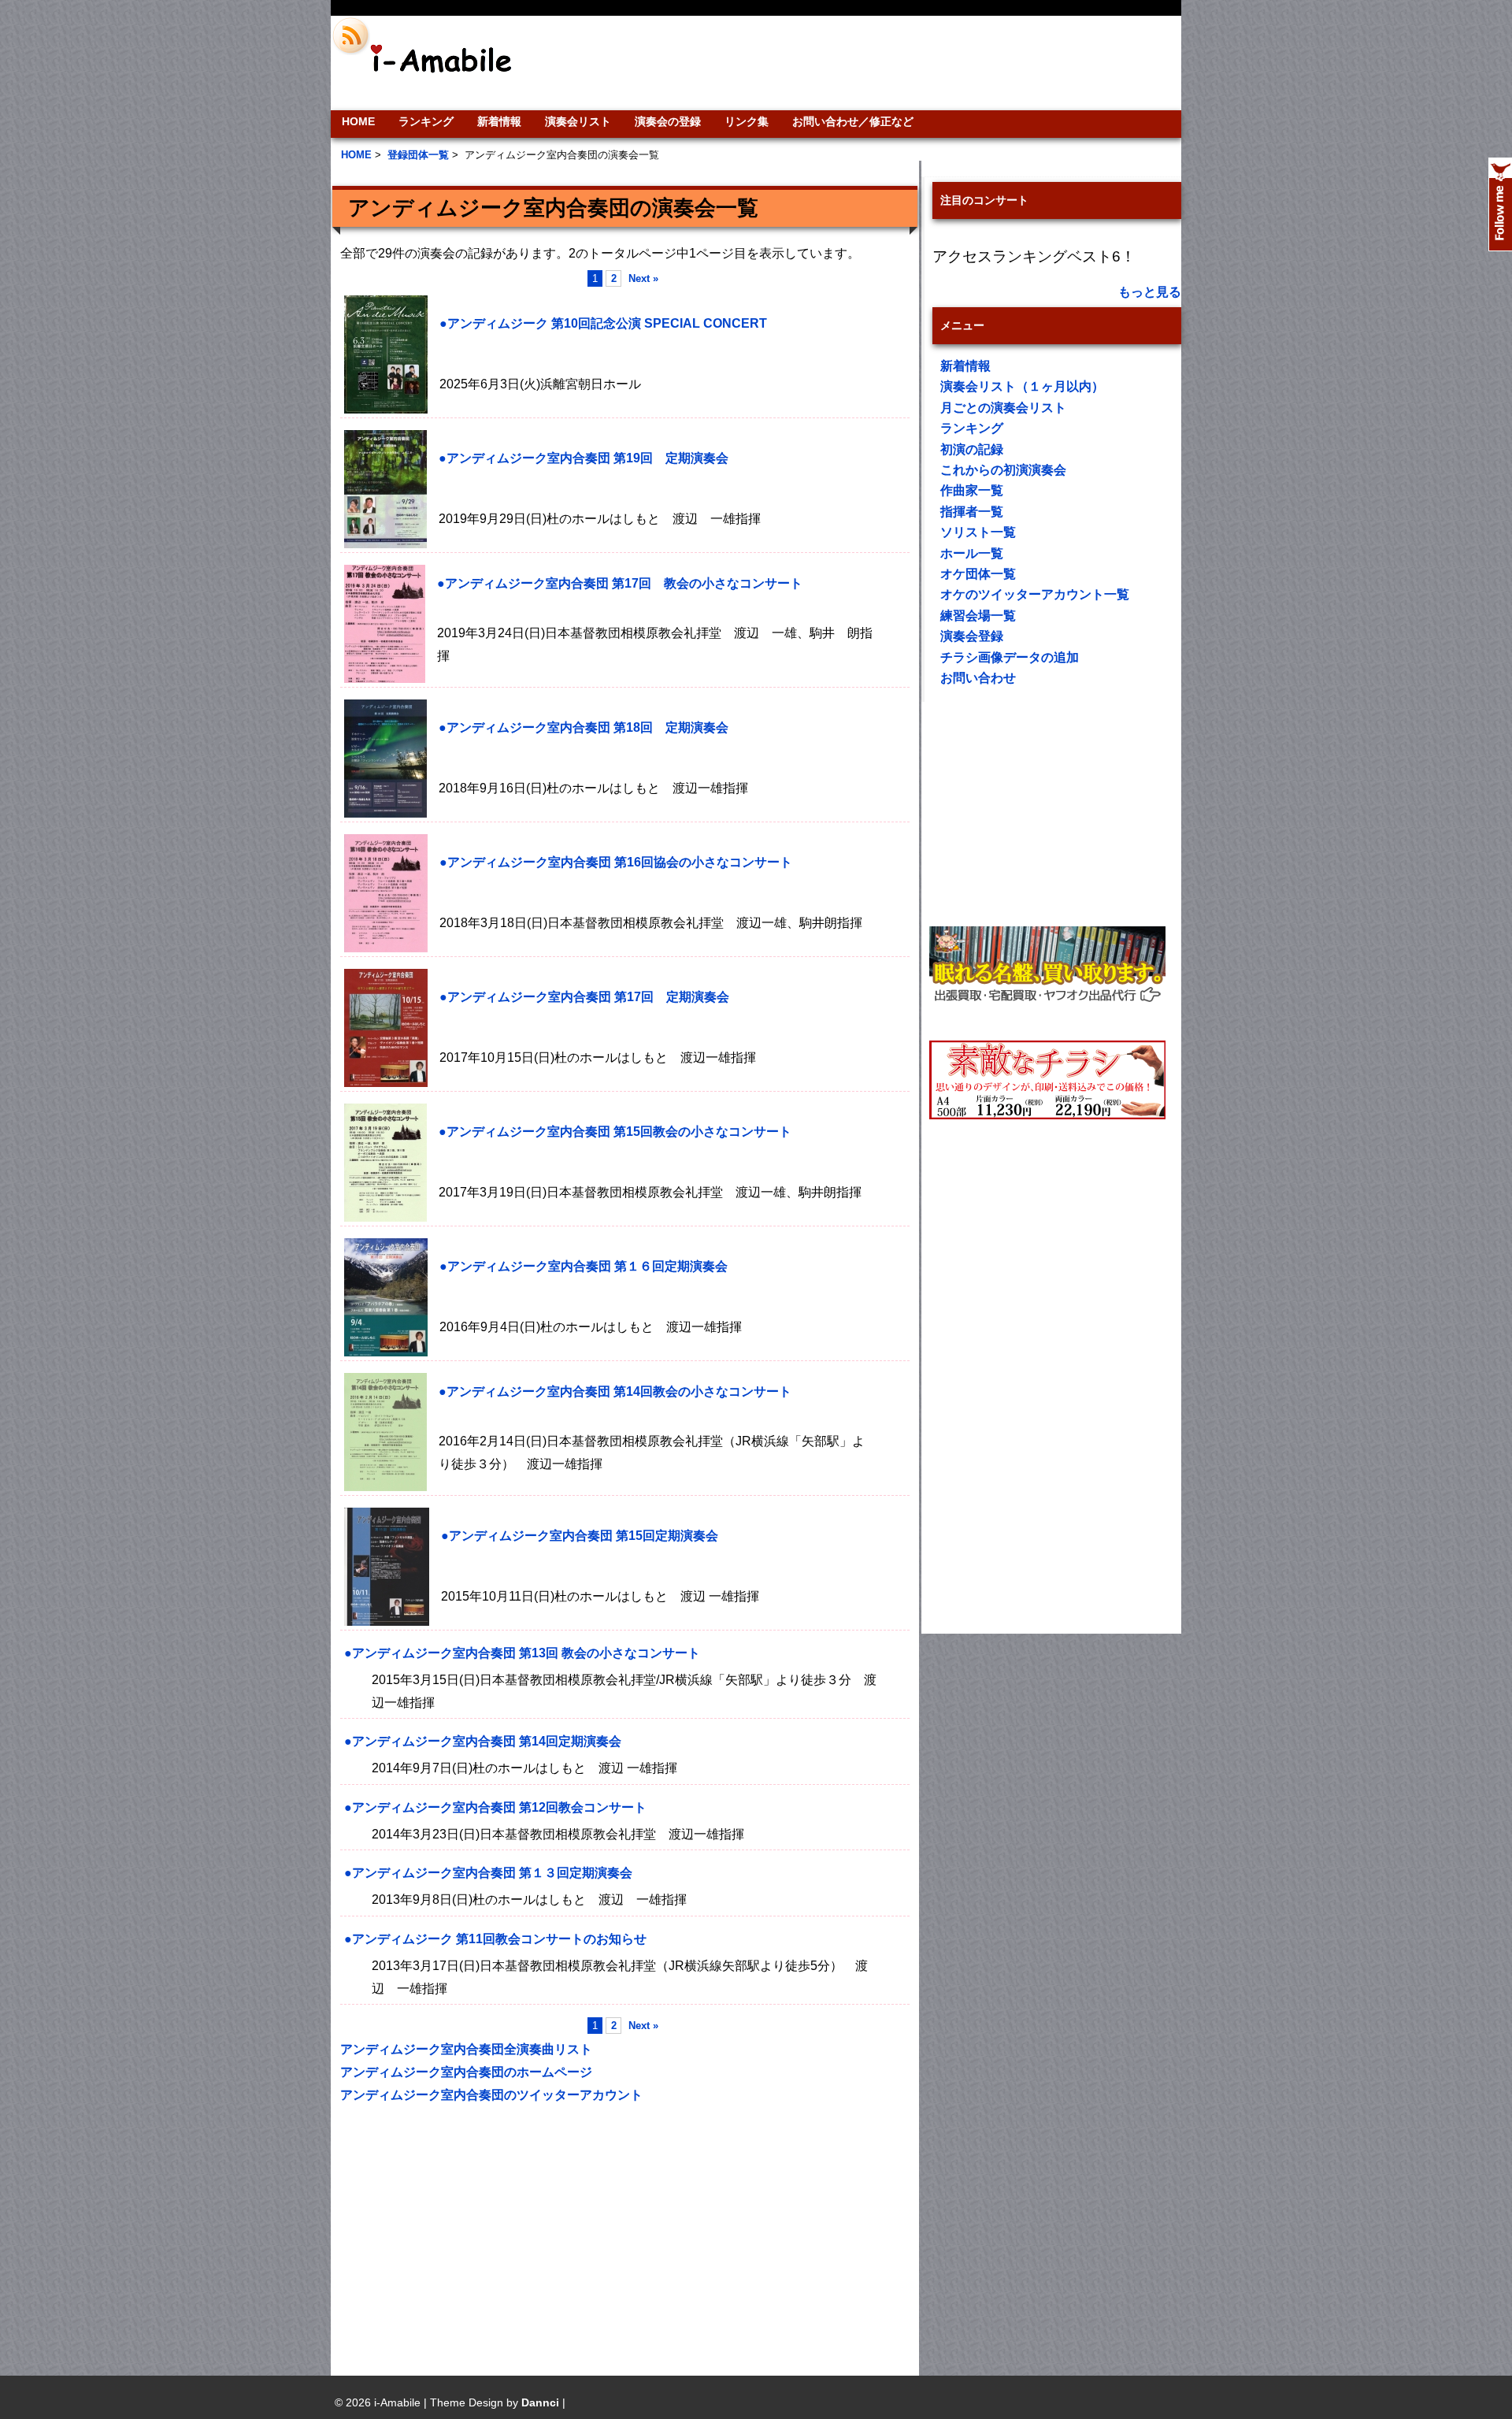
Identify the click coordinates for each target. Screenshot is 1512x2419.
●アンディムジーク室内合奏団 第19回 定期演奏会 (584, 458)
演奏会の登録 (668, 121)
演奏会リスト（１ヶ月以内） (1022, 386)
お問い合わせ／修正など (853, 121)
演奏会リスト (578, 121)
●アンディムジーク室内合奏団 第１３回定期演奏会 (488, 1873)
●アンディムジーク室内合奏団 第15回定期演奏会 (580, 1536)
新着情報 (499, 121)
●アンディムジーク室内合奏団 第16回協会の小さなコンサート (616, 862)
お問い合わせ (978, 678)
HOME (358, 121)
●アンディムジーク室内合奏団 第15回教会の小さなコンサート (615, 1132)
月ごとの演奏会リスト (1003, 408)
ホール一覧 (972, 553)
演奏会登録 (972, 636)
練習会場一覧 (978, 616)
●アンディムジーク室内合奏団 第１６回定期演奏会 (584, 1266)
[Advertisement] (863, 63)
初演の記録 (972, 449)
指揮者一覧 (972, 512)
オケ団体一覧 (978, 574)
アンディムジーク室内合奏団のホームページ (466, 2072)
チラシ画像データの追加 (1010, 657)
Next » (643, 278)
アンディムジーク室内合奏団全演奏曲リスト (466, 2049)
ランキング (426, 121)
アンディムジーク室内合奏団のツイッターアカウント (491, 2095)
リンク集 (747, 121)
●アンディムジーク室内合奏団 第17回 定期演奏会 (584, 997)
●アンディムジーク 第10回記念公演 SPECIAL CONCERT (603, 323)
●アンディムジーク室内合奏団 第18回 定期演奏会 (584, 727)
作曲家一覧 (972, 490)
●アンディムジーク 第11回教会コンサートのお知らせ (495, 1939)
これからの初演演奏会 (1003, 470)
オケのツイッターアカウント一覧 (1035, 594)
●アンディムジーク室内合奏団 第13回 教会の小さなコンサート (522, 1653)
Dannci (540, 2402)
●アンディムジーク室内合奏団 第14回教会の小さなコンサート (615, 1391)
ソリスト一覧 (978, 532)
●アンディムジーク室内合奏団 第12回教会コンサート (495, 1807)
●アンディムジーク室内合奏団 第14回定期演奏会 (483, 1741)
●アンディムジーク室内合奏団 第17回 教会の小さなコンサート (620, 583)
